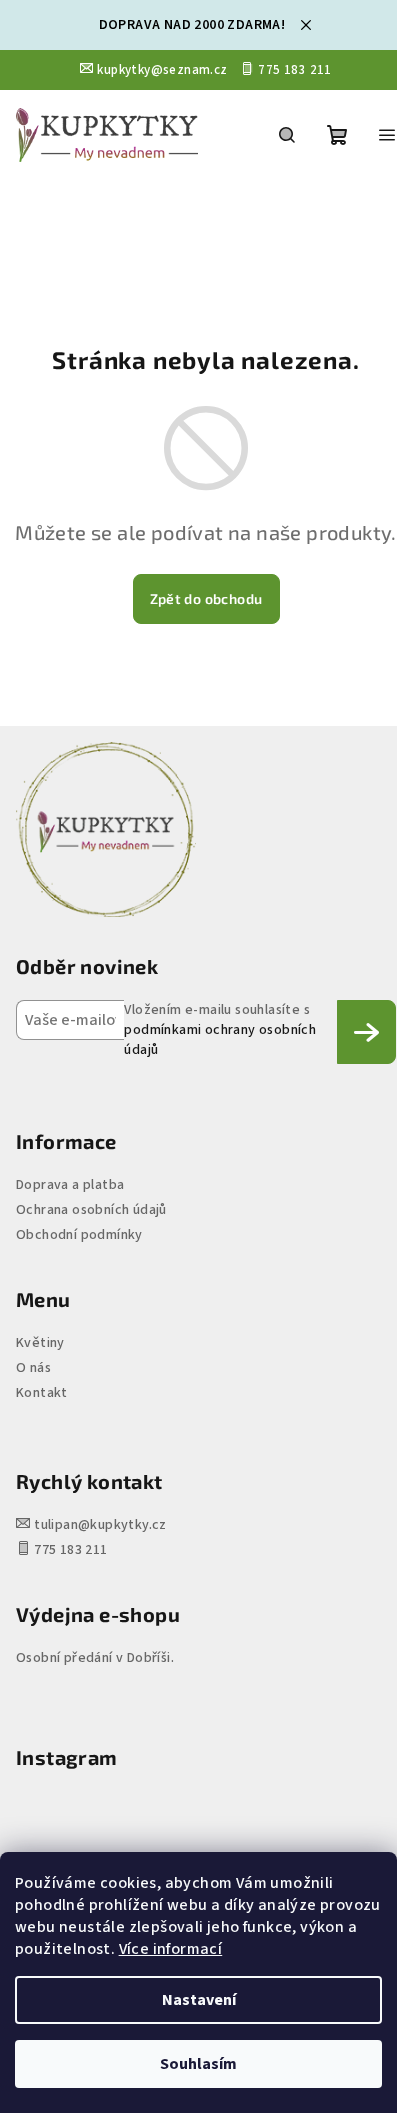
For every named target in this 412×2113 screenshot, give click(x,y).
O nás (33, 1368)
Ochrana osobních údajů (91, 1210)
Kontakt (42, 1393)
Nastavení (199, 2000)
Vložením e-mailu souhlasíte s (220, 1030)
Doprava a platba (70, 1185)
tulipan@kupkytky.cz (100, 1525)
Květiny (40, 1343)
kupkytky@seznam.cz (162, 70)
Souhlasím (198, 2064)
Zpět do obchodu (206, 598)
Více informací (171, 1949)
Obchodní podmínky (79, 1235)
